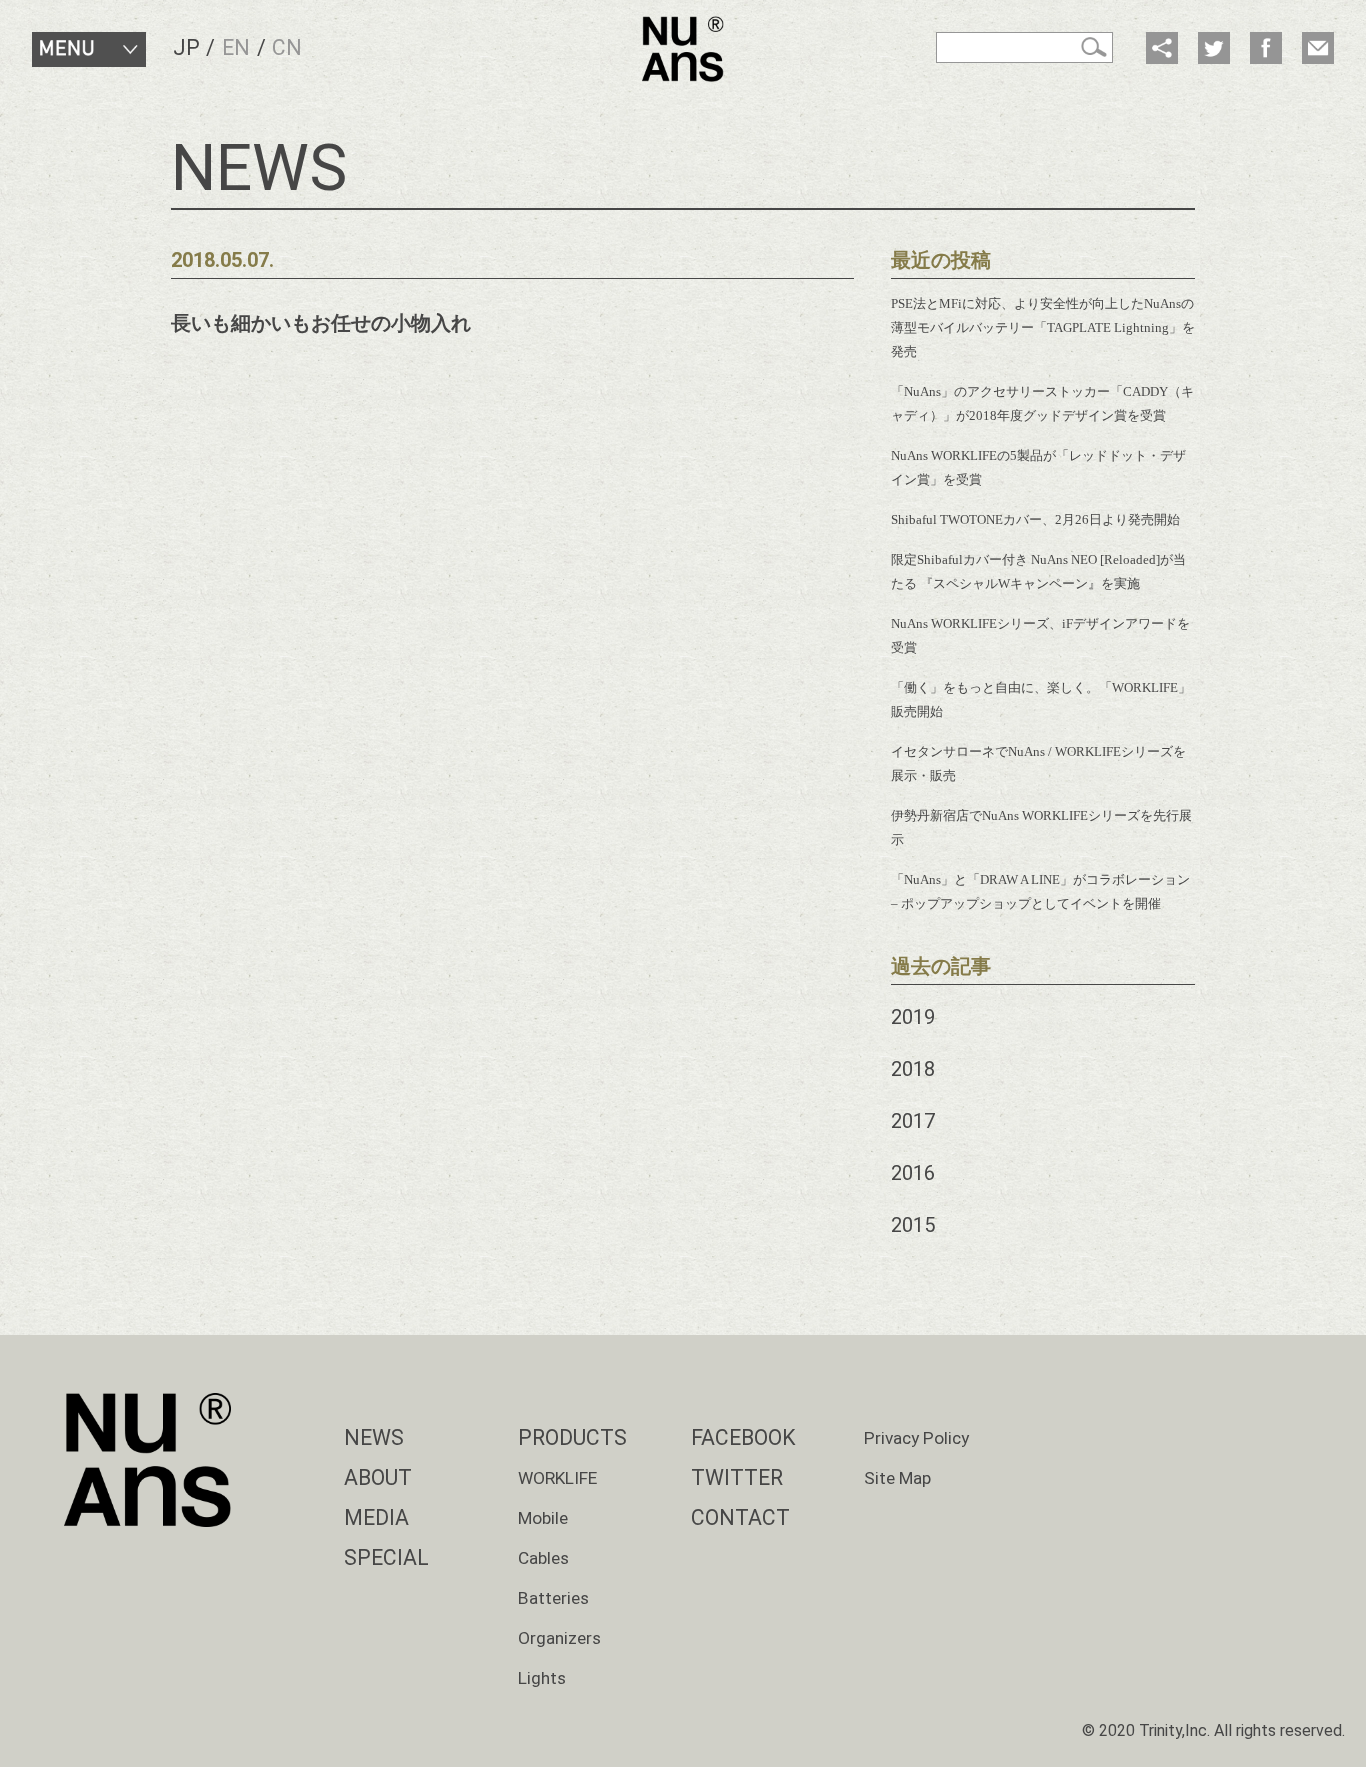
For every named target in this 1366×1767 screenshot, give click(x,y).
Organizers (559, 1638)
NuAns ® (683, 49)
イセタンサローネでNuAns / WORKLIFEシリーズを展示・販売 (1038, 763)
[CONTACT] (1318, 48)
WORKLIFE (557, 1478)
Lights (542, 1678)
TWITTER (737, 1477)
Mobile (543, 1518)
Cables (543, 1558)
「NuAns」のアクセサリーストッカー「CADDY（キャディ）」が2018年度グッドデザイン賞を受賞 (1042, 403)
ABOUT (378, 1477)
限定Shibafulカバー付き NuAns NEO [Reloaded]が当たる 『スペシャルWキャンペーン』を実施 (1038, 571)
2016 (913, 1173)
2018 (913, 1069)
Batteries (553, 1598)
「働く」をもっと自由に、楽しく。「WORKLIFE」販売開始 (1041, 699)
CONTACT (740, 1517)
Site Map (897, 1478)
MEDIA (376, 1517)
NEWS (374, 1437)
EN (236, 47)
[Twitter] (1214, 48)
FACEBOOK (743, 1437)
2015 (913, 1225)
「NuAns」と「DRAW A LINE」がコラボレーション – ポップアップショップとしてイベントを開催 (1040, 891)
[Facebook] (1266, 48)
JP (186, 47)
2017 (913, 1121)
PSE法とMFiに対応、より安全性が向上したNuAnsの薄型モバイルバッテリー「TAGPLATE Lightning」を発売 (1043, 327)
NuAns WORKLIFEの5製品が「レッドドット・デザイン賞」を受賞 (1038, 467)
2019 (913, 1017)
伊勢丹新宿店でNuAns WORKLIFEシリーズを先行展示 (1041, 827)
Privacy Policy (916, 1438)
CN (287, 47)
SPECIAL (386, 1557)
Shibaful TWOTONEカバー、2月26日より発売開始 (1035, 519)
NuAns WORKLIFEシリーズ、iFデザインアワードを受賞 (1040, 635)
